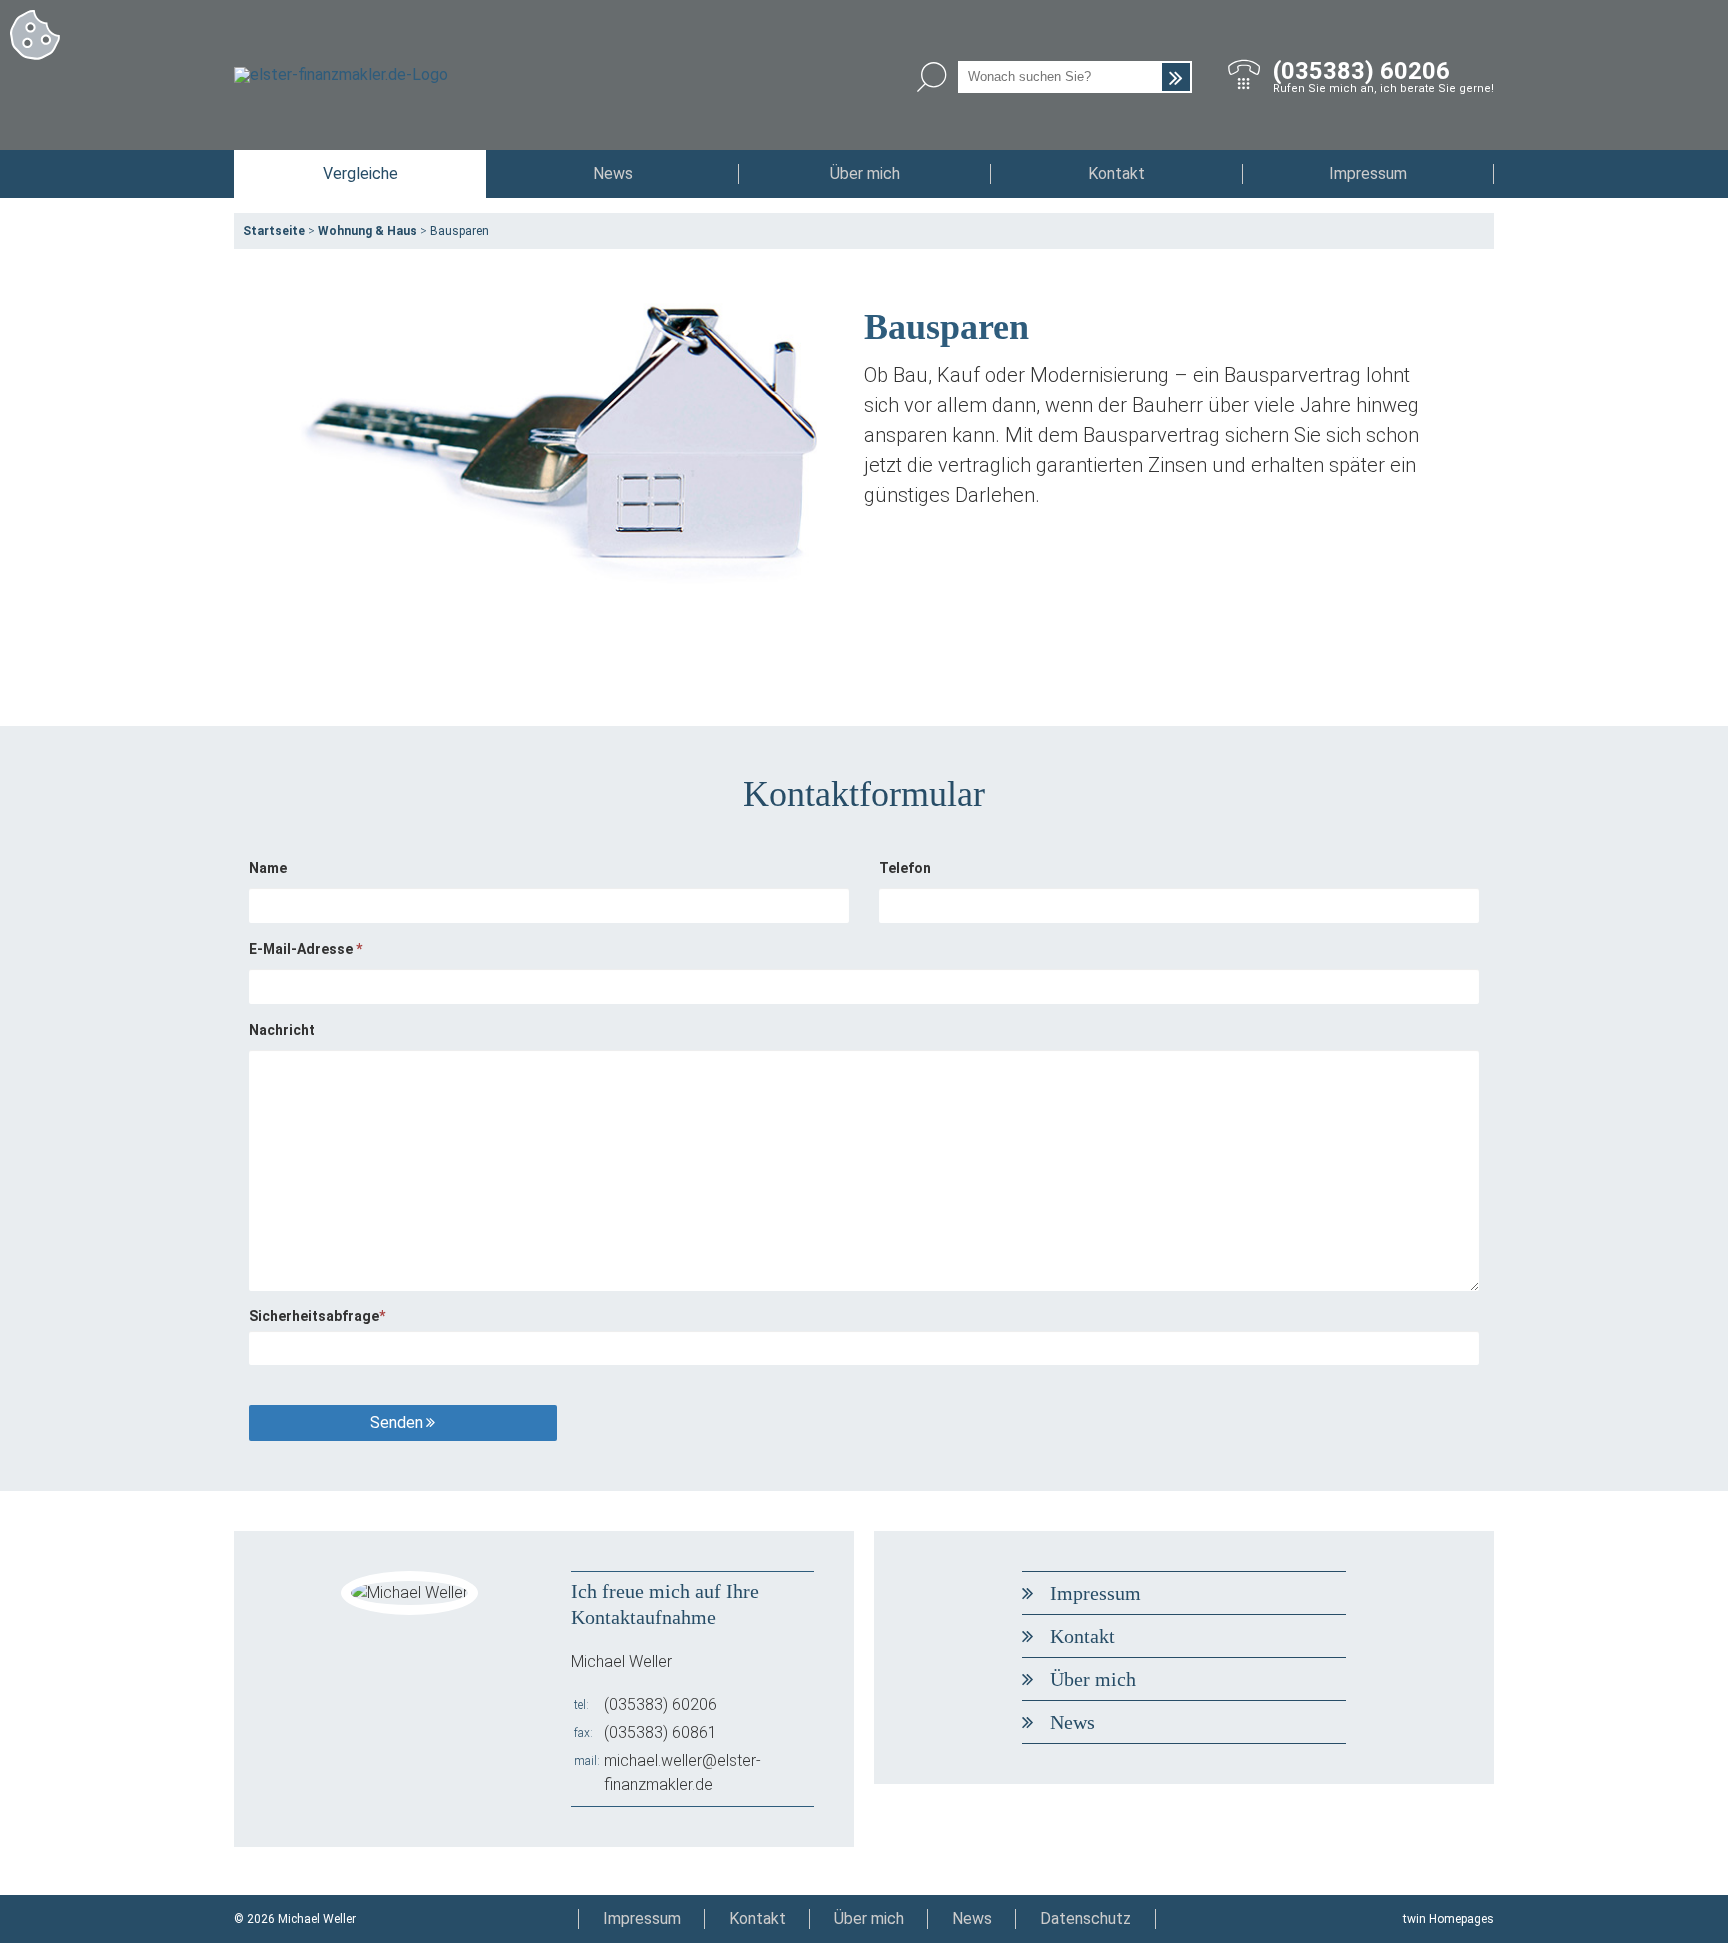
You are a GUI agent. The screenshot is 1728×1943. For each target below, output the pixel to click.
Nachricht (282, 1030)
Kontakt (1116, 173)
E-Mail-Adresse (305, 949)
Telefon (905, 868)
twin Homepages (1448, 1919)
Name (268, 868)
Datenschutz (1085, 1918)
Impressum (1368, 173)
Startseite (274, 231)
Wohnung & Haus (367, 231)
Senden (396, 1422)
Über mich (865, 173)
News (613, 173)
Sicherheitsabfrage (317, 1316)
